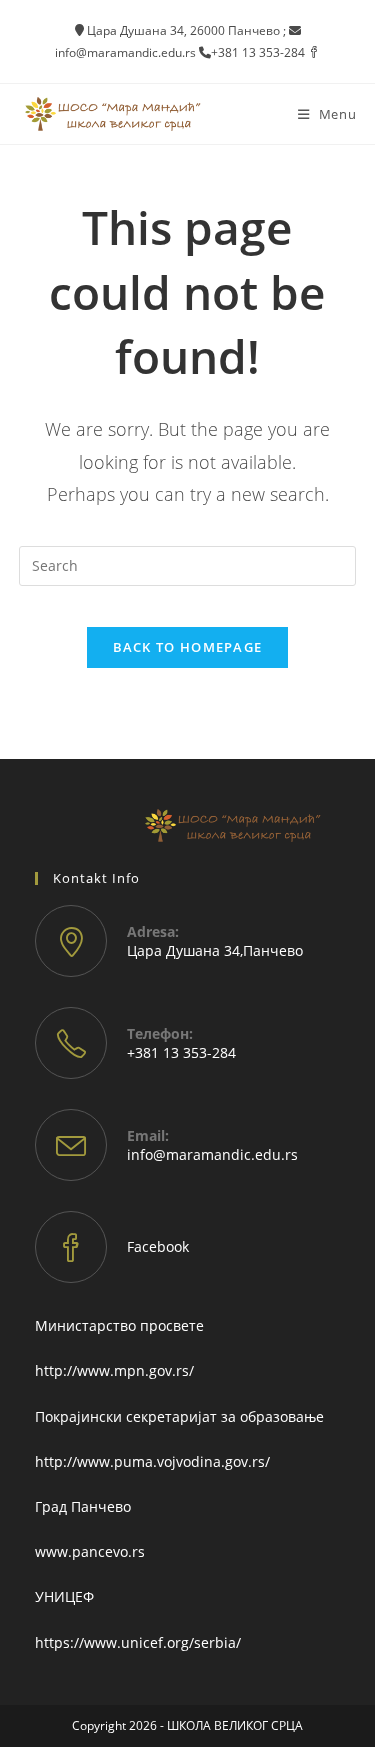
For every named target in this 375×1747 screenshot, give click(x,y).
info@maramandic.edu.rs (212, 1154)
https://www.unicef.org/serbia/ (138, 1642)
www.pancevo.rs (90, 1551)
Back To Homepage (188, 647)
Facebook (158, 1246)
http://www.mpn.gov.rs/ (114, 1370)
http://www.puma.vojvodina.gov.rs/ (152, 1461)
